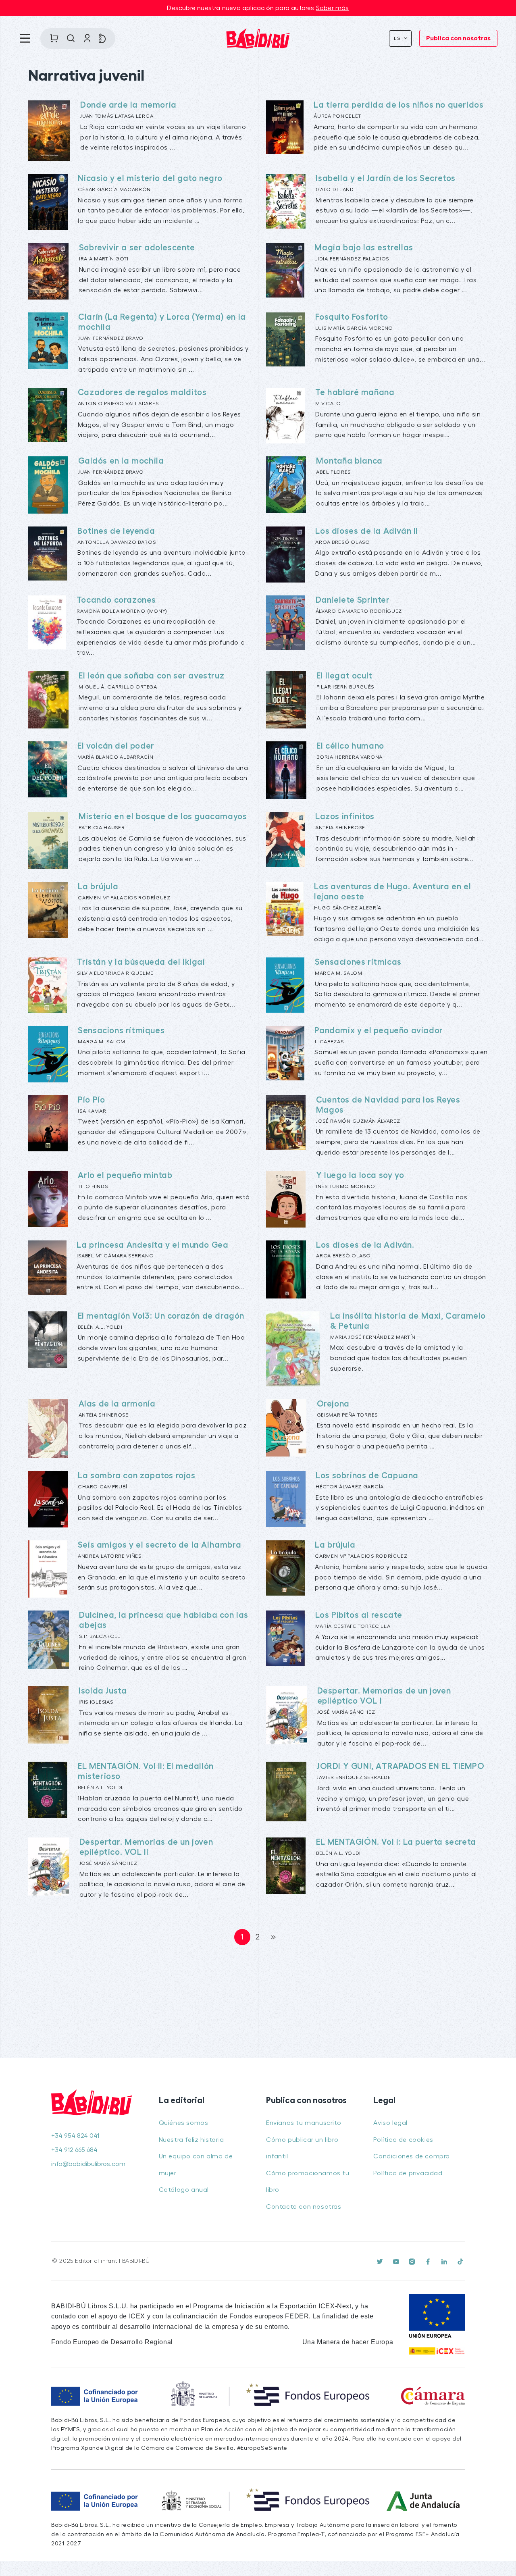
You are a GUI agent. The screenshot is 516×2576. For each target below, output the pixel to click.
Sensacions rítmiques (121, 1031)
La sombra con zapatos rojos (136, 1476)
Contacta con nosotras (304, 2207)
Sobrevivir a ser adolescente (137, 248)
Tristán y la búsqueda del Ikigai (141, 962)
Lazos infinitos (345, 817)
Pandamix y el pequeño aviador (379, 1031)
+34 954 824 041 (75, 2136)
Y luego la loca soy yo (360, 1175)
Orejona (333, 1404)
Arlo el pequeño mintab (125, 1175)
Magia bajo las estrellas (364, 248)
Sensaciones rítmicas (358, 962)
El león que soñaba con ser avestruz (151, 676)
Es (398, 38)
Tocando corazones (116, 600)
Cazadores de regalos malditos (142, 392)
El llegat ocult (344, 676)
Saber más (333, 8)
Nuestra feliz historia (191, 2140)
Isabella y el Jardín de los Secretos (386, 178)
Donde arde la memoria (128, 105)
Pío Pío (91, 1100)
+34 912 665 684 (74, 2150)
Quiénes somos (184, 2123)
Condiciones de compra (412, 2156)
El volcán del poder (116, 746)
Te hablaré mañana (355, 392)
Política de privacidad (408, 2173)
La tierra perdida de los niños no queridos (398, 105)
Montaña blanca (349, 461)
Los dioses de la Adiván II (367, 531)
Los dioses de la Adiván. (365, 1245)
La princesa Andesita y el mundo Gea (152, 1245)
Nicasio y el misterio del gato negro (150, 178)
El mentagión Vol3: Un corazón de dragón (161, 1316)
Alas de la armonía (117, 1404)
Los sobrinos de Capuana (367, 1476)
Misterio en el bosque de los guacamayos (163, 817)
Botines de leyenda (116, 531)
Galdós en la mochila (121, 461)
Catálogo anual (184, 2190)
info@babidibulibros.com (88, 2164)
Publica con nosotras (458, 38)
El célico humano (350, 746)
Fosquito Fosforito (352, 317)
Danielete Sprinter (353, 600)
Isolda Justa (103, 1691)
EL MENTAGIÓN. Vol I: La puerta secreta (396, 1842)
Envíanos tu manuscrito (304, 2123)
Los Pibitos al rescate (359, 1615)
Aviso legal (390, 2123)
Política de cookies (403, 2140)
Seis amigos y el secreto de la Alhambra (159, 1545)
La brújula (98, 887)
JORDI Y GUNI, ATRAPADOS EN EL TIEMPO (401, 1766)
